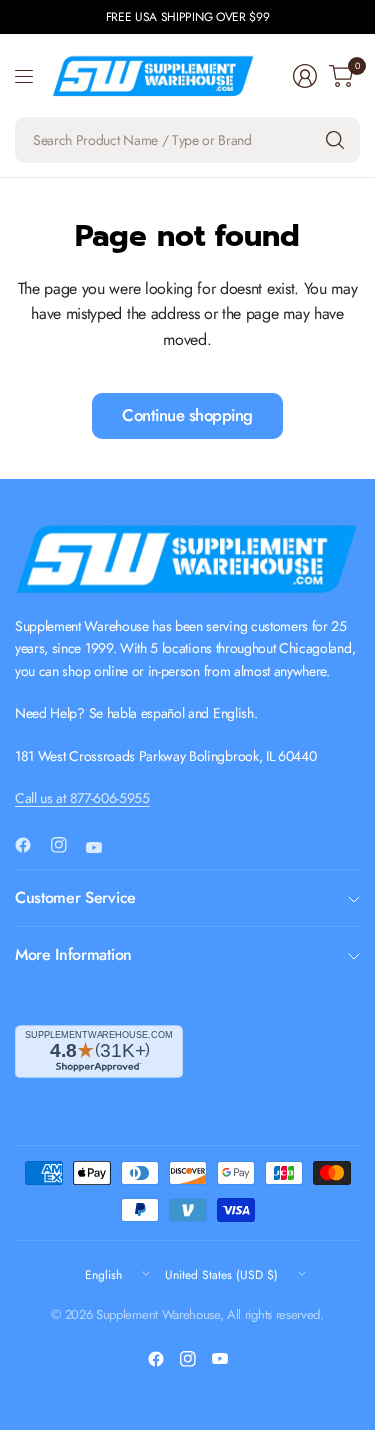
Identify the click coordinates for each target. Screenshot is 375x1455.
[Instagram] (67, 845)
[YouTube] (102, 848)
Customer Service (75, 897)
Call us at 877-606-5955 (82, 798)
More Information (73, 954)
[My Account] (305, 76)
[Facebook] (31, 845)
